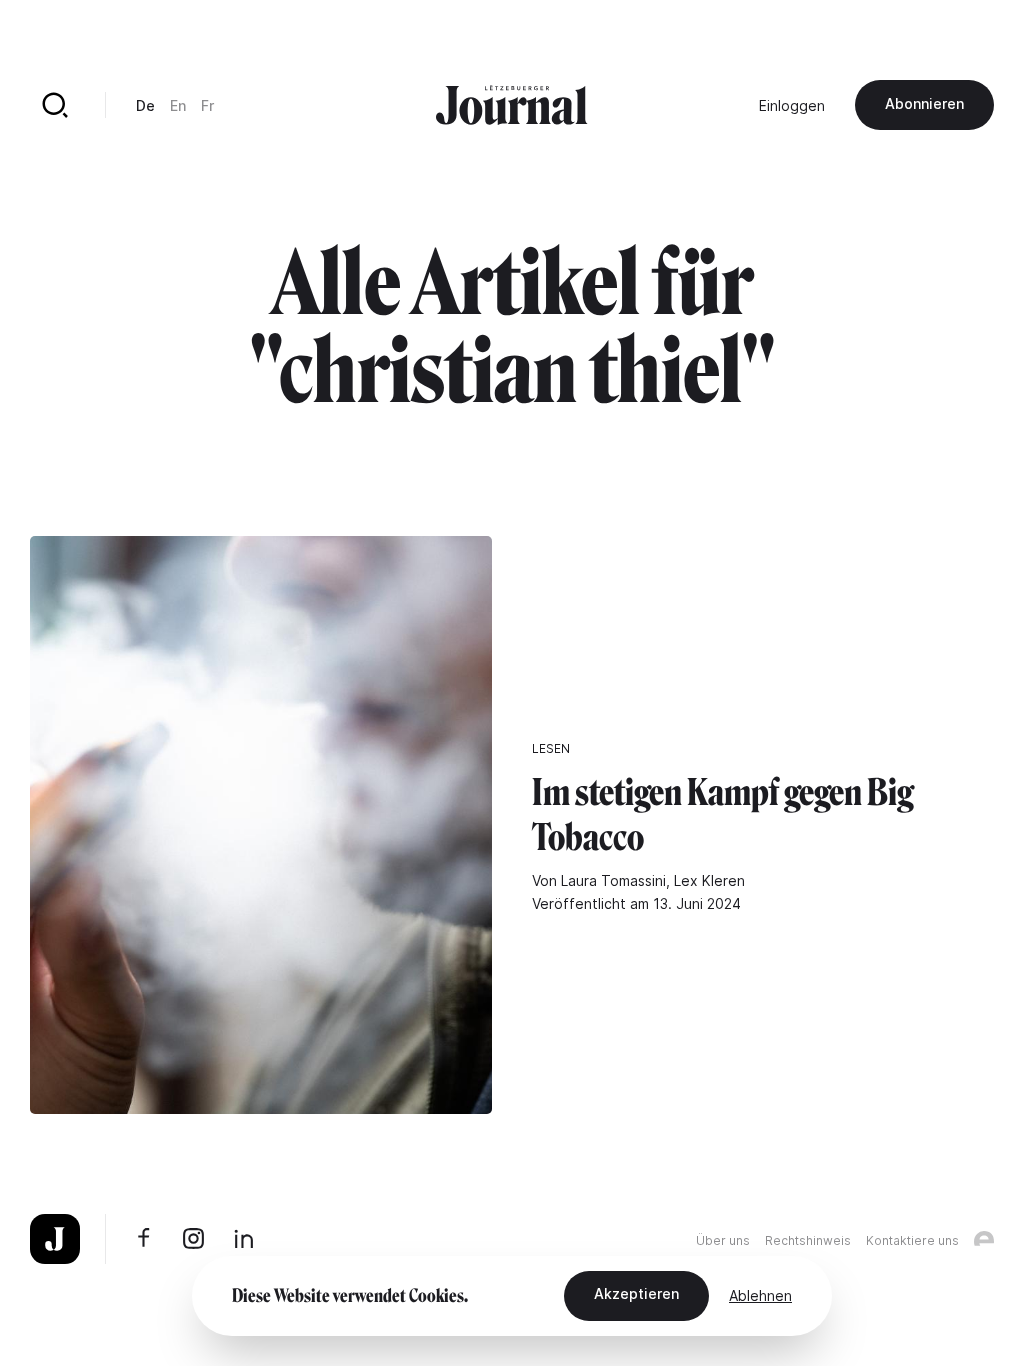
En (178, 105)
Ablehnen (760, 1295)
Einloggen (792, 105)
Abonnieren (924, 103)
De (145, 105)
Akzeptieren (636, 1293)
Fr (207, 105)
